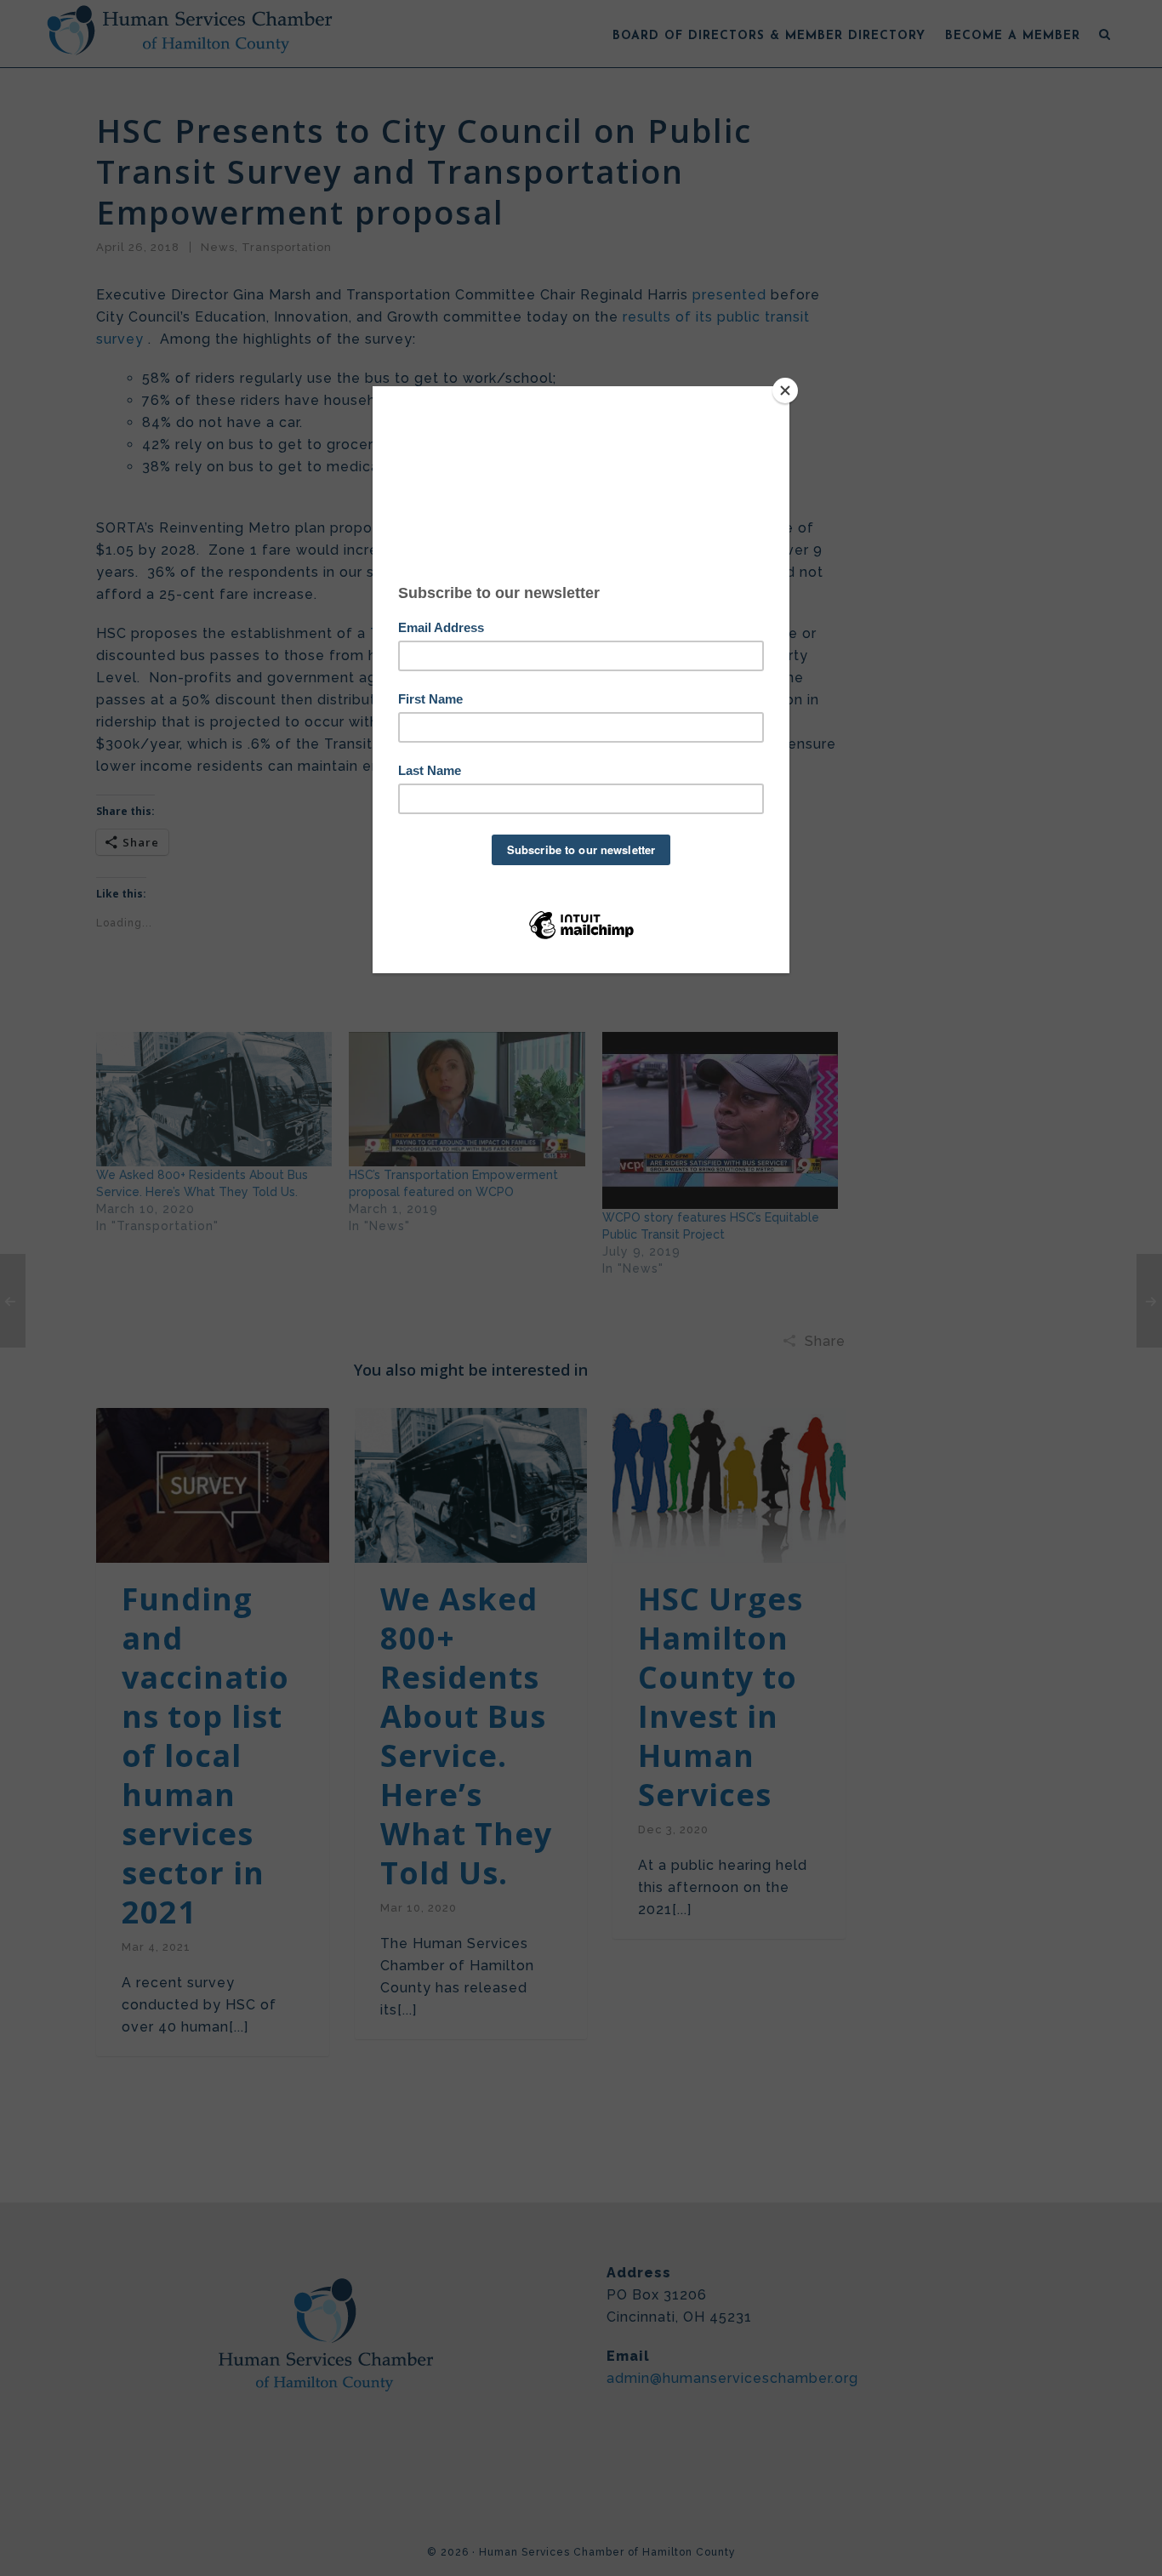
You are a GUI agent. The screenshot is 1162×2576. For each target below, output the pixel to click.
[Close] (785, 390)
